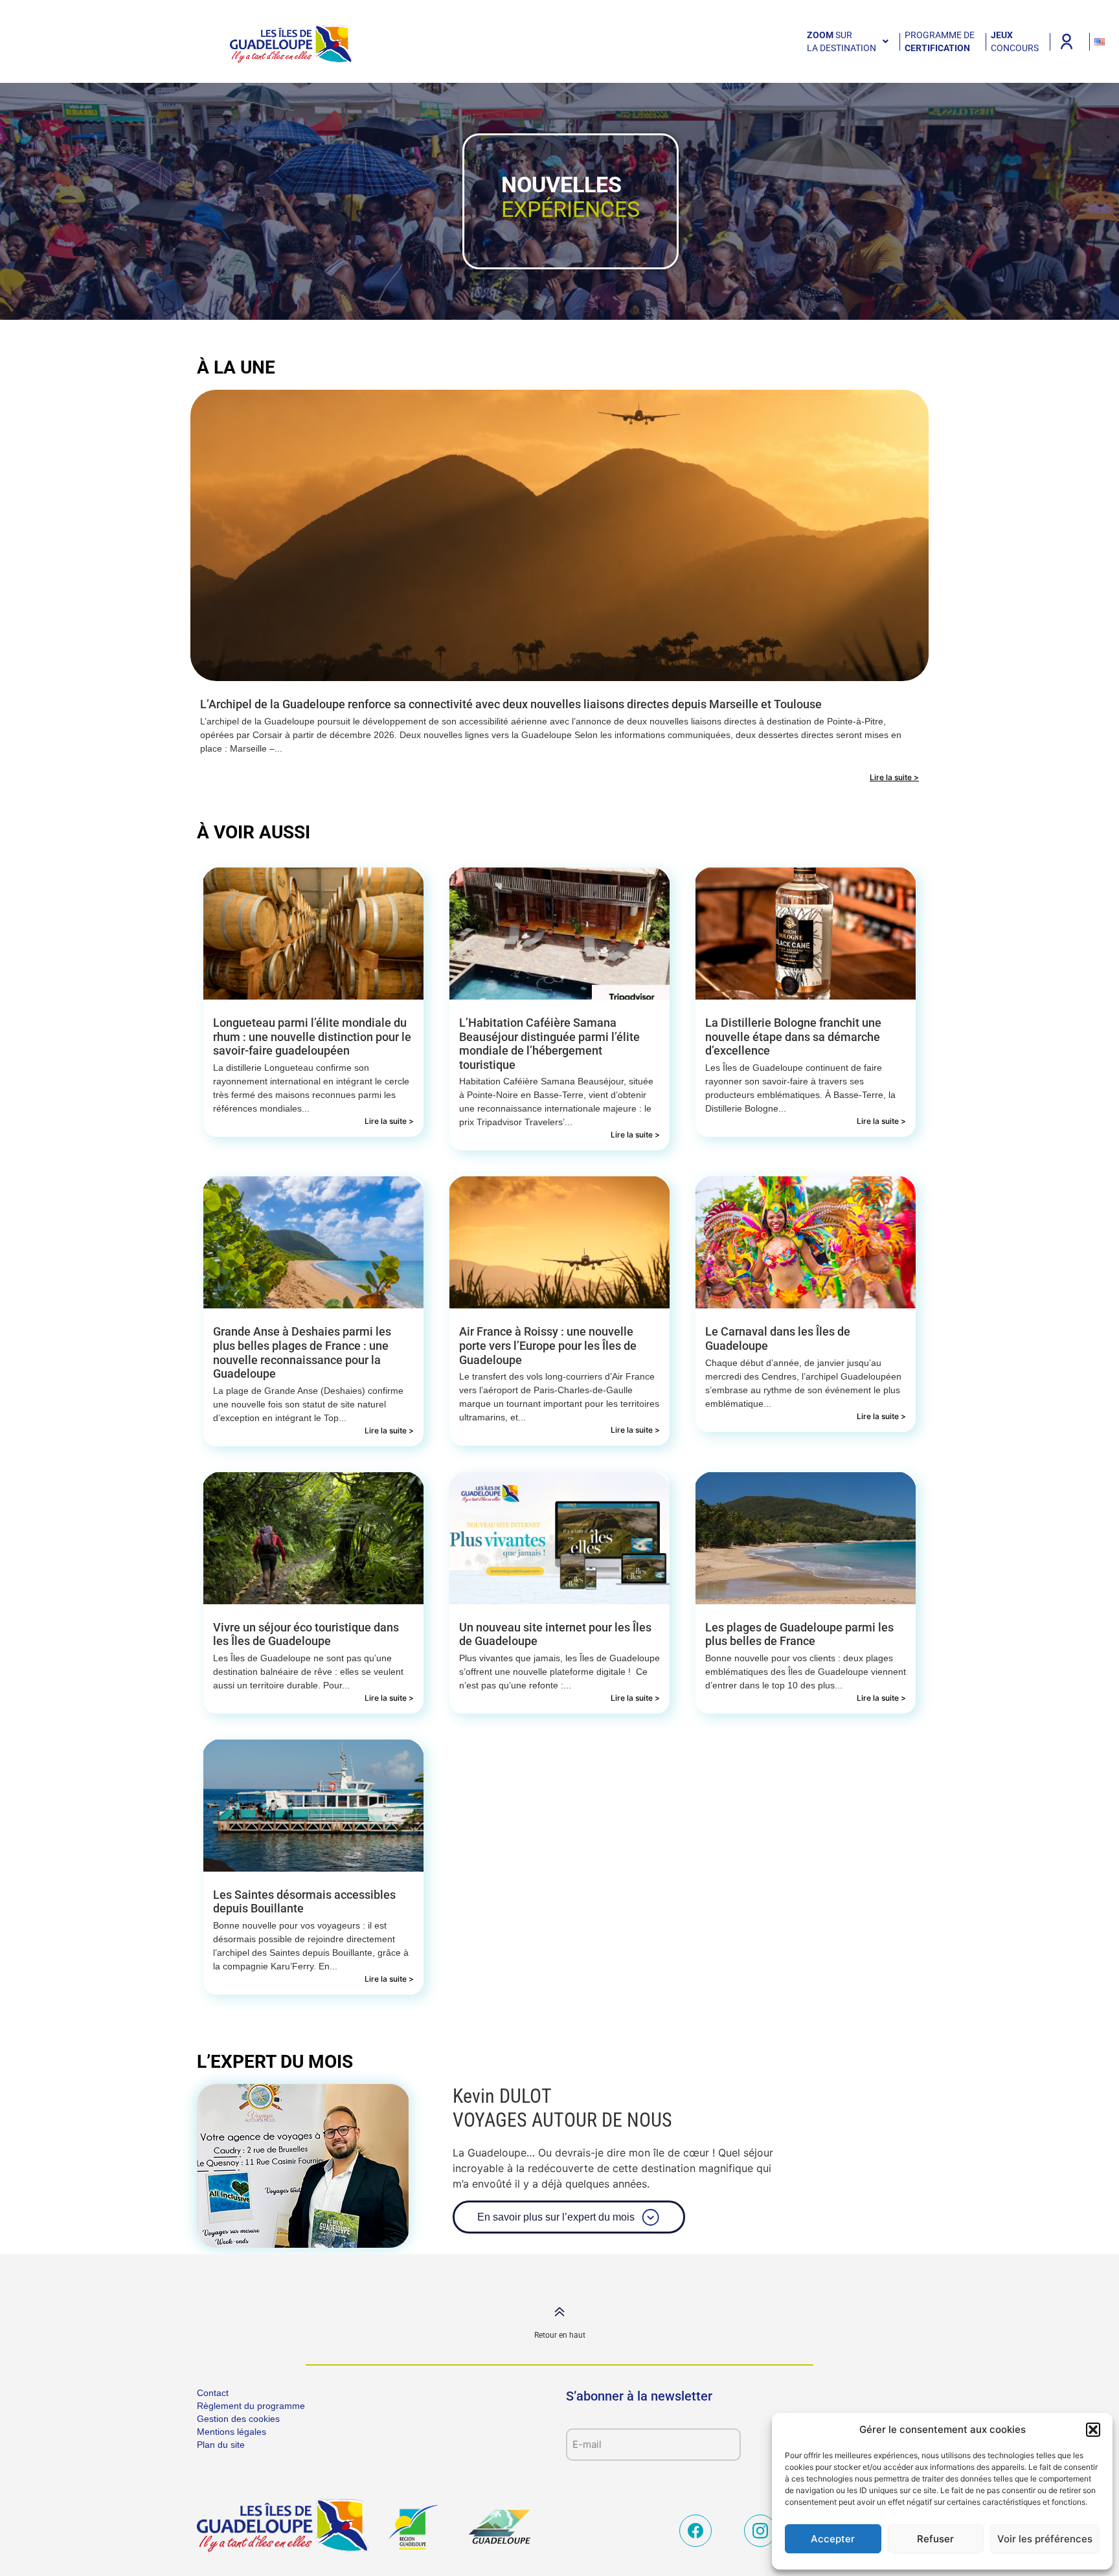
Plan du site (221, 2445)
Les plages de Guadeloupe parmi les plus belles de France (799, 1634)
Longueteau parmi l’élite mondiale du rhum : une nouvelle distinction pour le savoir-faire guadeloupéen (312, 1036)
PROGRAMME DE (940, 41)
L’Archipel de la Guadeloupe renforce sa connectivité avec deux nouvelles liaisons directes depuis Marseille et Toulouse (511, 704)
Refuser (935, 2539)
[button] (1093, 2430)
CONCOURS (1015, 41)
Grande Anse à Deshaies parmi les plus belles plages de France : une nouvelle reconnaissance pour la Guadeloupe (302, 1352)
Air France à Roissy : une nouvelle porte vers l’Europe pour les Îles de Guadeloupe (548, 1345)
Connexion (1067, 41)
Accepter (833, 2539)
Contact (213, 2393)
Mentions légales (232, 2432)
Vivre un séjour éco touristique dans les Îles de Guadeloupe (306, 1634)
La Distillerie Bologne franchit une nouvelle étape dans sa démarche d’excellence (793, 1036)
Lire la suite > (894, 777)
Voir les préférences (1045, 2539)
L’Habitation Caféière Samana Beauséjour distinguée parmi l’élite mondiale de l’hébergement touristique (549, 1044)
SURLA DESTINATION (842, 41)
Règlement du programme (251, 2406)
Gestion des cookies (238, 2419)
